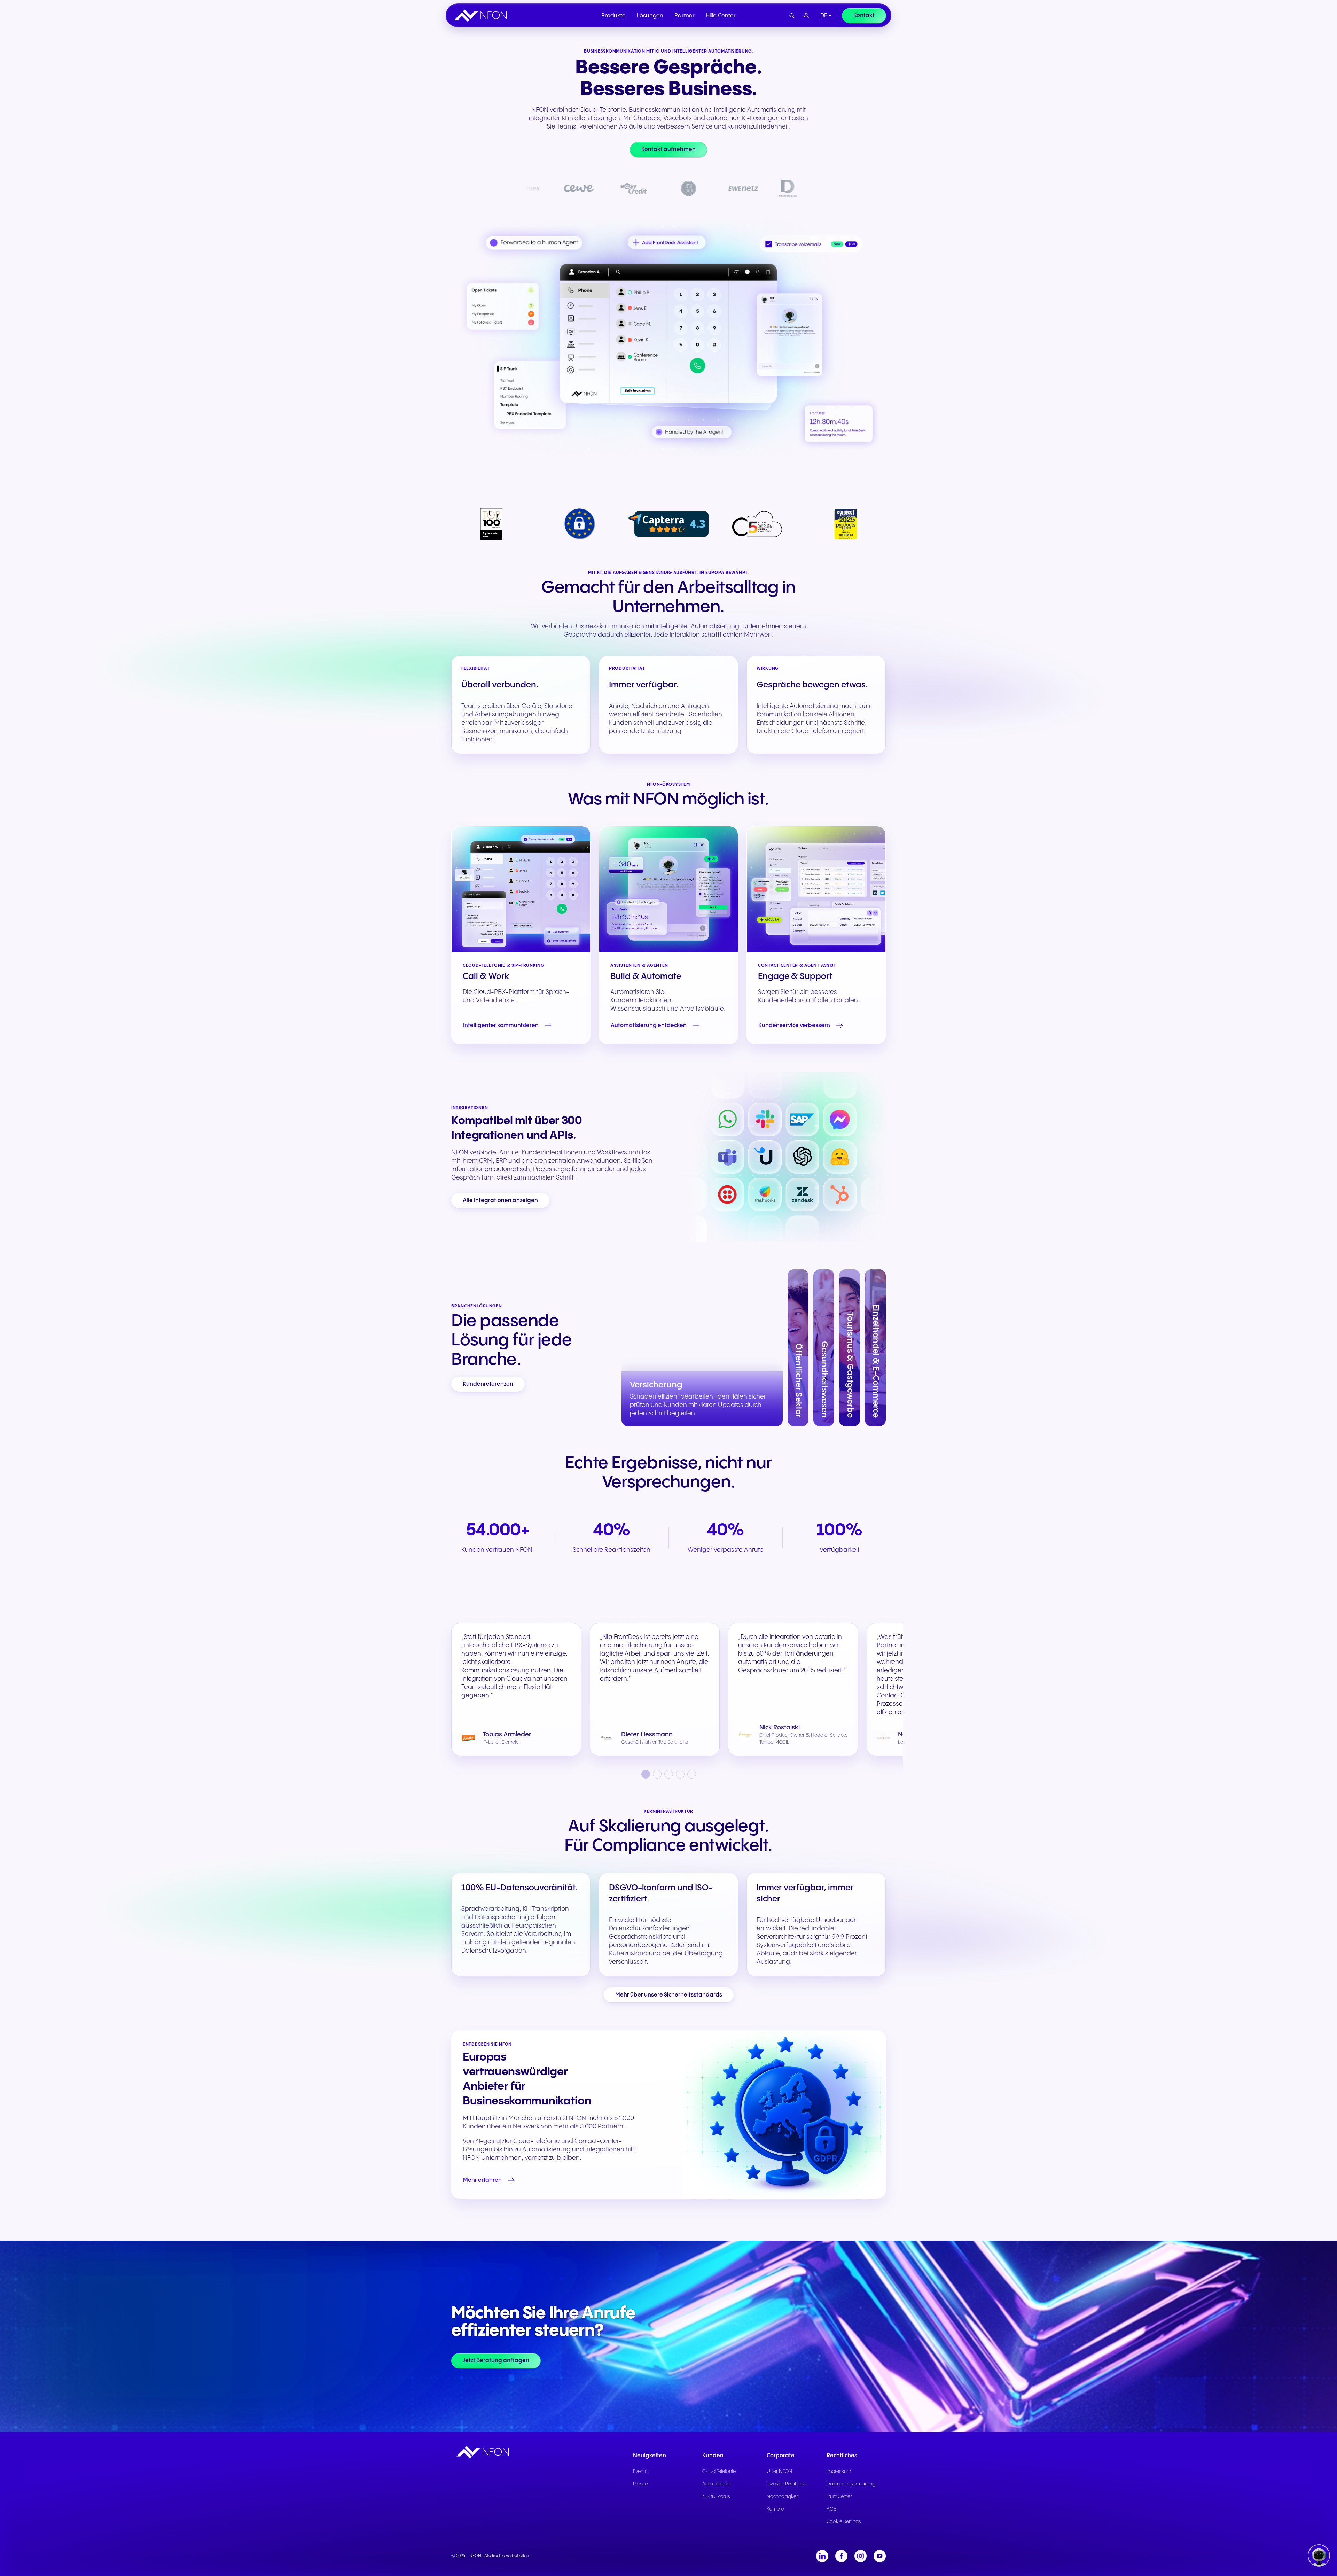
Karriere (775, 2509)
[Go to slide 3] (669, 1774)
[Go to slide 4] (680, 1774)
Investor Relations (786, 2484)
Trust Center (839, 2497)
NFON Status (716, 2497)
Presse (640, 2484)
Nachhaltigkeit (783, 2497)
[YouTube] (880, 2556)
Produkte (613, 16)
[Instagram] (861, 2556)
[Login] (806, 16)
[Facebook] (841, 2556)
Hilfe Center (721, 16)
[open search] (792, 16)
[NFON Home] (482, 16)
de (824, 16)
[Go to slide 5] (692, 1774)
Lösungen (650, 16)
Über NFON (779, 2472)
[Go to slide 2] (657, 1774)
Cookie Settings (844, 2522)
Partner (685, 16)
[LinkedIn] (822, 2556)
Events (640, 2472)
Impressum (839, 2472)
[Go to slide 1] (646, 1774)
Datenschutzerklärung (851, 2484)
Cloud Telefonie (719, 2472)
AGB (832, 2509)
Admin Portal (716, 2484)
